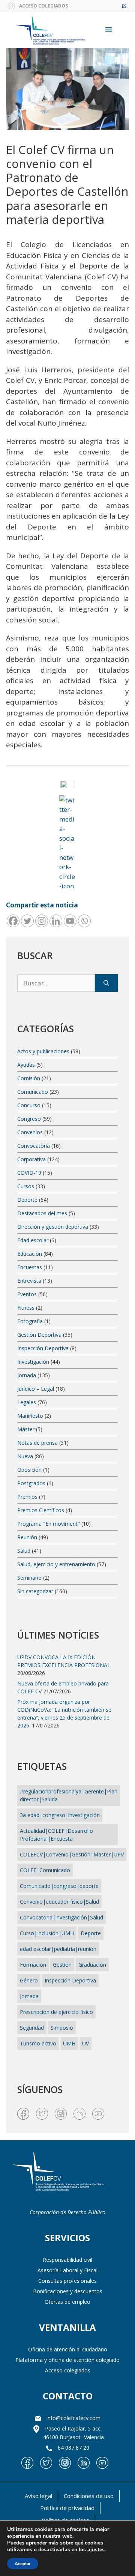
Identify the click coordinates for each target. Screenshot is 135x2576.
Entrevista (29, 1281)
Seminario (29, 1578)
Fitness (26, 1308)
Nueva (25, 1456)
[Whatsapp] (84, 921)
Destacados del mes (42, 1213)
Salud (24, 1551)
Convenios (30, 1132)
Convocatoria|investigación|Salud (61, 1917)
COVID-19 (29, 1173)
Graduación (92, 1965)
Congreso (29, 1119)
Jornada (27, 1375)
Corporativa (31, 1159)
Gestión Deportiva (39, 1335)
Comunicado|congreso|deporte (59, 1886)
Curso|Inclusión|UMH (47, 1933)
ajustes (96, 2550)
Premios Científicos (41, 1510)
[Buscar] (106, 983)
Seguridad (32, 2028)
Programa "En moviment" (49, 1524)
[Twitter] (27, 921)
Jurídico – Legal (36, 1389)
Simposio (62, 2028)
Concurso (29, 1105)
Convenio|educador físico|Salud (59, 1902)
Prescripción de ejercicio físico (56, 2012)
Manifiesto (30, 1416)
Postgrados (31, 1483)
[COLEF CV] (58, 2172)
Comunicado (33, 1092)
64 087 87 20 (73, 2448)
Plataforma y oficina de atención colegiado (67, 2360)
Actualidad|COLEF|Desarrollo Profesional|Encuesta (56, 1835)
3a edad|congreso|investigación (60, 1815)
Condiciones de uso (89, 2496)
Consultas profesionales (67, 2281)
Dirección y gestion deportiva (53, 1227)
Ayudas (26, 1065)
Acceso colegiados (68, 2370)
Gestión (62, 1965)
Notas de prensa (37, 1443)
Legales (27, 1402)
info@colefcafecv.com (73, 2418)
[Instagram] (42, 921)
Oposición (29, 1470)
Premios (27, 1497)
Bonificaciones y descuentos (68, 2291)
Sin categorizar (35, 1591)
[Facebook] (13, 921)
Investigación (33, 1362)
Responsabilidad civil (67, 2260)
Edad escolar (33, 1240)
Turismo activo (38, 2043)
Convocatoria (34, 1146)
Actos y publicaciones (43, 1051)
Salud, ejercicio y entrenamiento (56, 1564)
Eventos (27, 1294)
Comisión (29, 1078)
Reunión (27, 1537)
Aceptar (23, 2564)
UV (85, 2043)
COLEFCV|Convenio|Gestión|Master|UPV (72, 1854)
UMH (69, 2043)
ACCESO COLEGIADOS (43, 6)
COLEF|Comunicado (45, 1870)
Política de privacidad (67, 2508)
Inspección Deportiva (43, 1348)
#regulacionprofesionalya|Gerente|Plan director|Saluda (69, 1795)
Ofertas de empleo (67, 2302)
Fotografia (30, 1321)
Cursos (26, 1186)
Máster (26, 1429)
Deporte (27, 1200)
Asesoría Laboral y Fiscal (67, 2270)
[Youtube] (70, 921)
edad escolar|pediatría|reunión (58, 1949)
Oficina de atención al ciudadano (68, 2349)
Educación (30, 1254)
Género (29, 1980)
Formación (33, 1965)
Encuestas (30, 1267)
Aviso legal (38, 2496)
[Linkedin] (56, 921)
